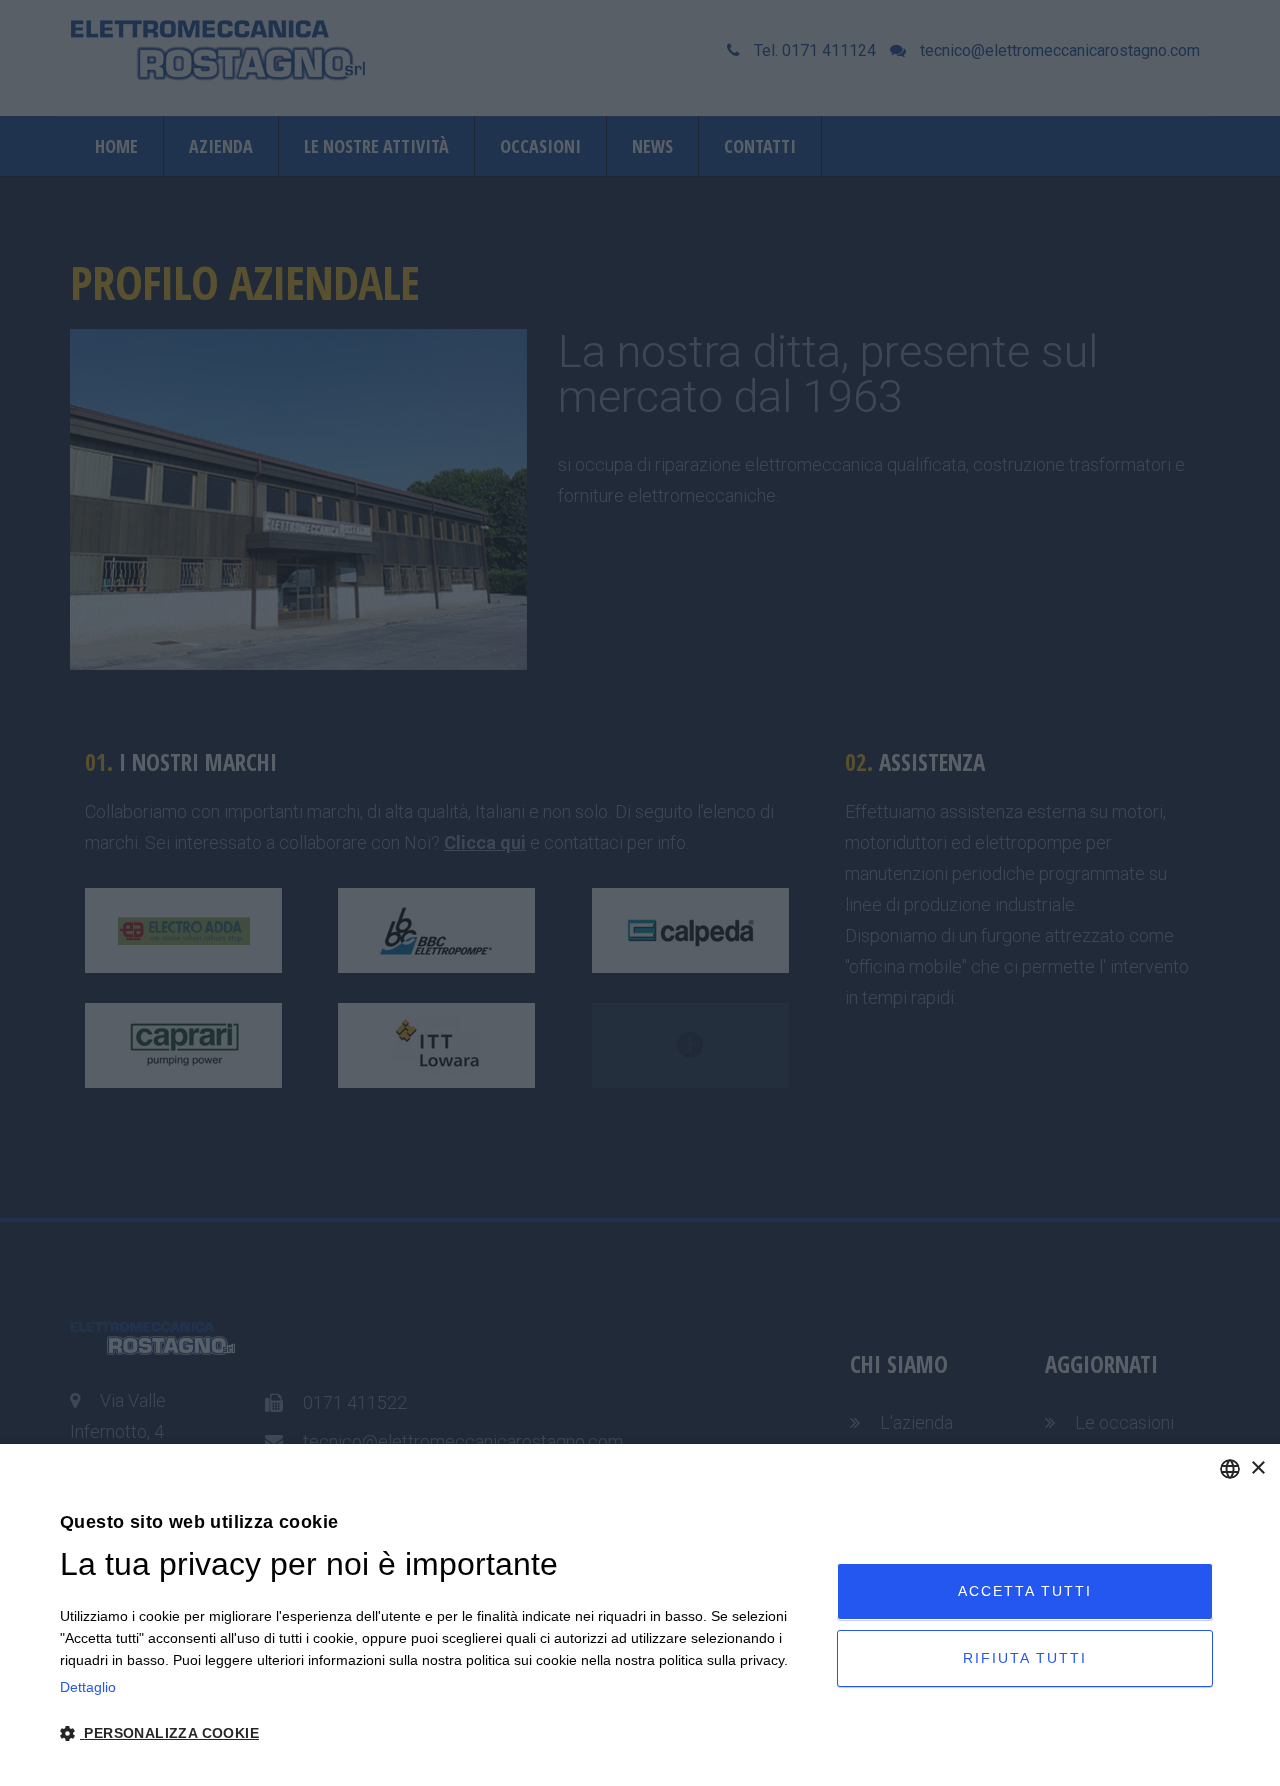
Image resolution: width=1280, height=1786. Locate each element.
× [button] (1257, 1468)
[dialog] (640, 1615)
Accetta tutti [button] (1025, 1591)
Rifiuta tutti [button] (1025, 1658)
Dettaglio (88, 1687)
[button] (437, 1733)
